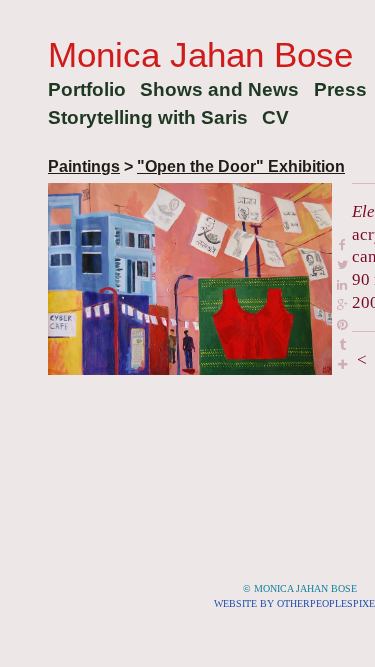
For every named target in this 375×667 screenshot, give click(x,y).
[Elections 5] (190, 279)
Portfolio (87, 89)
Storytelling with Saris (148, 117)
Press (340, 89)
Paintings (84, 166)
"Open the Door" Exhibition (241, 166)
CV (275, 117)
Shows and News (219, 89)
